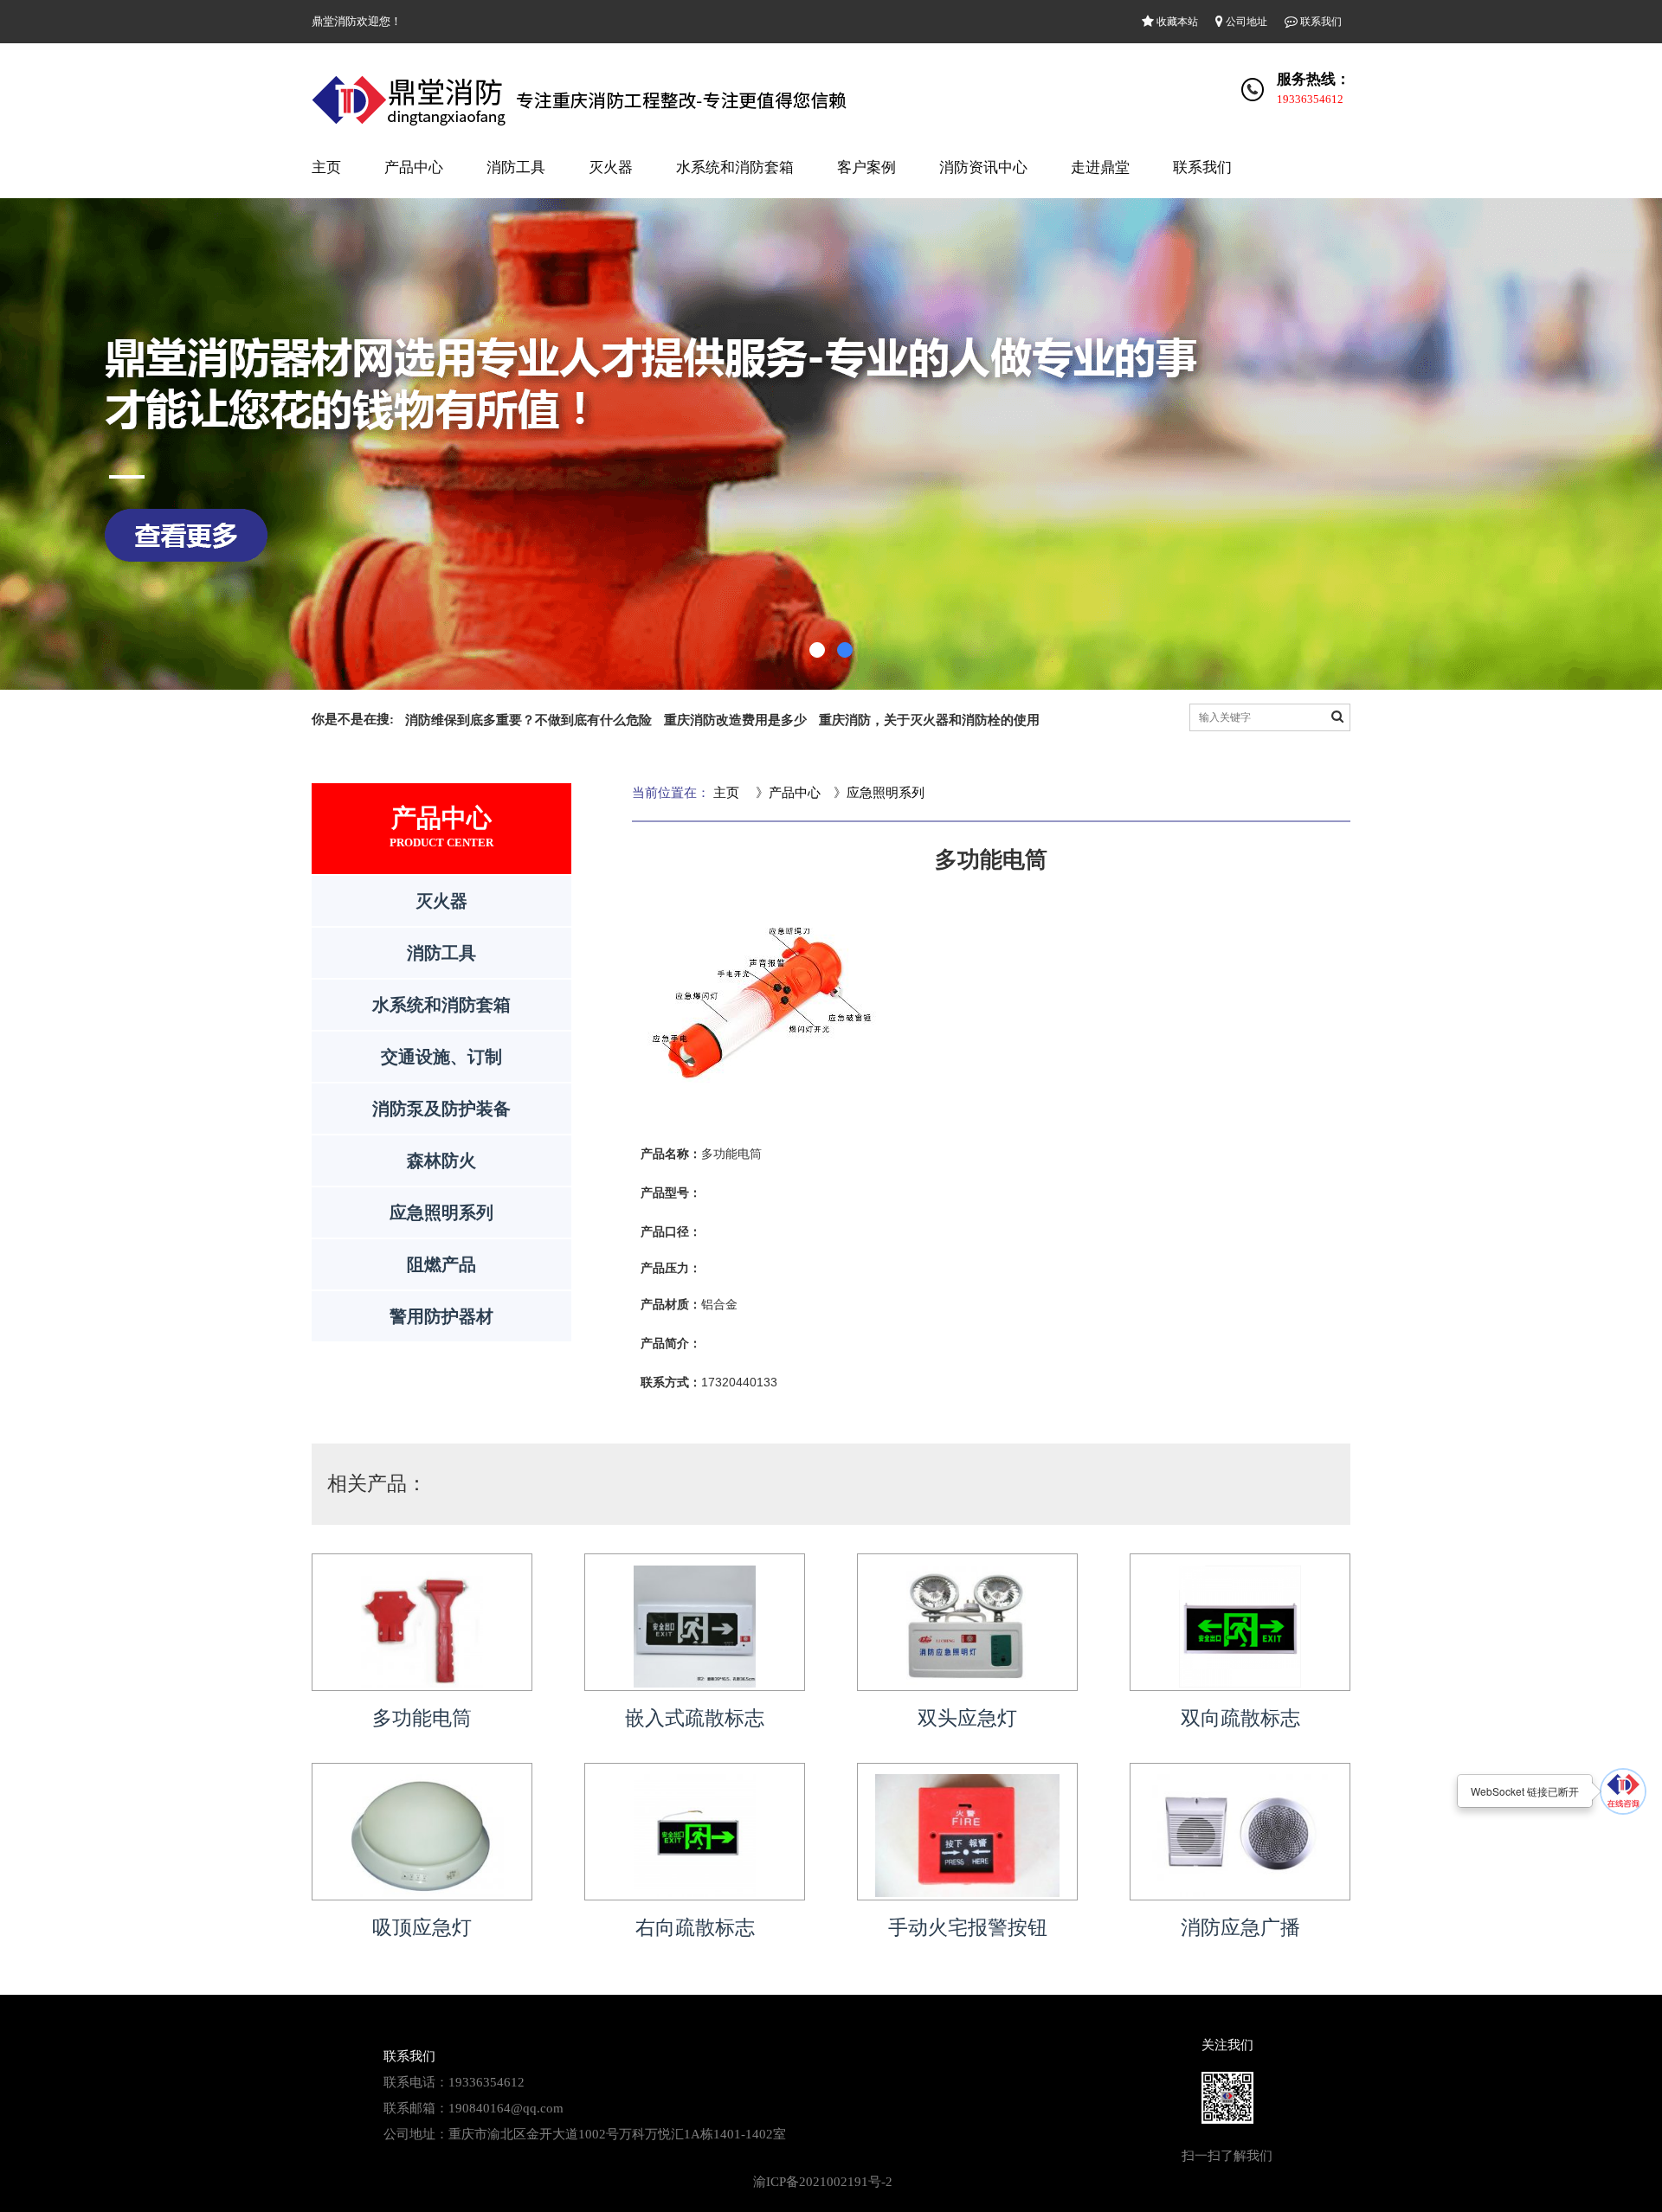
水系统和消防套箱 (735, 167)
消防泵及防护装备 (441, 1109)
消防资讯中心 (983, 167)
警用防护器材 (441, 1316)
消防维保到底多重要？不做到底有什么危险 (528, 720)
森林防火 (441, 1161)
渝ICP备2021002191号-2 (823, 2182)
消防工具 (516, 167)
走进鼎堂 (1100, 167)
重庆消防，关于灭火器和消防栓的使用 (929, 720)
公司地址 (1245, 22)
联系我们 (1320, 22)
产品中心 (414, 167)
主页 (326, 167)
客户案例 (866, 167)
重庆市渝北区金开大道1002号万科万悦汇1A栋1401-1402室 (617, 2134)
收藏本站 (1176, 22)
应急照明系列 (441, 1212)
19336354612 (1310, 99)
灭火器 (611, 167)
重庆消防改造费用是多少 (735, 720)
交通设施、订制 (441, 1057)
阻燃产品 (441, 1264)
